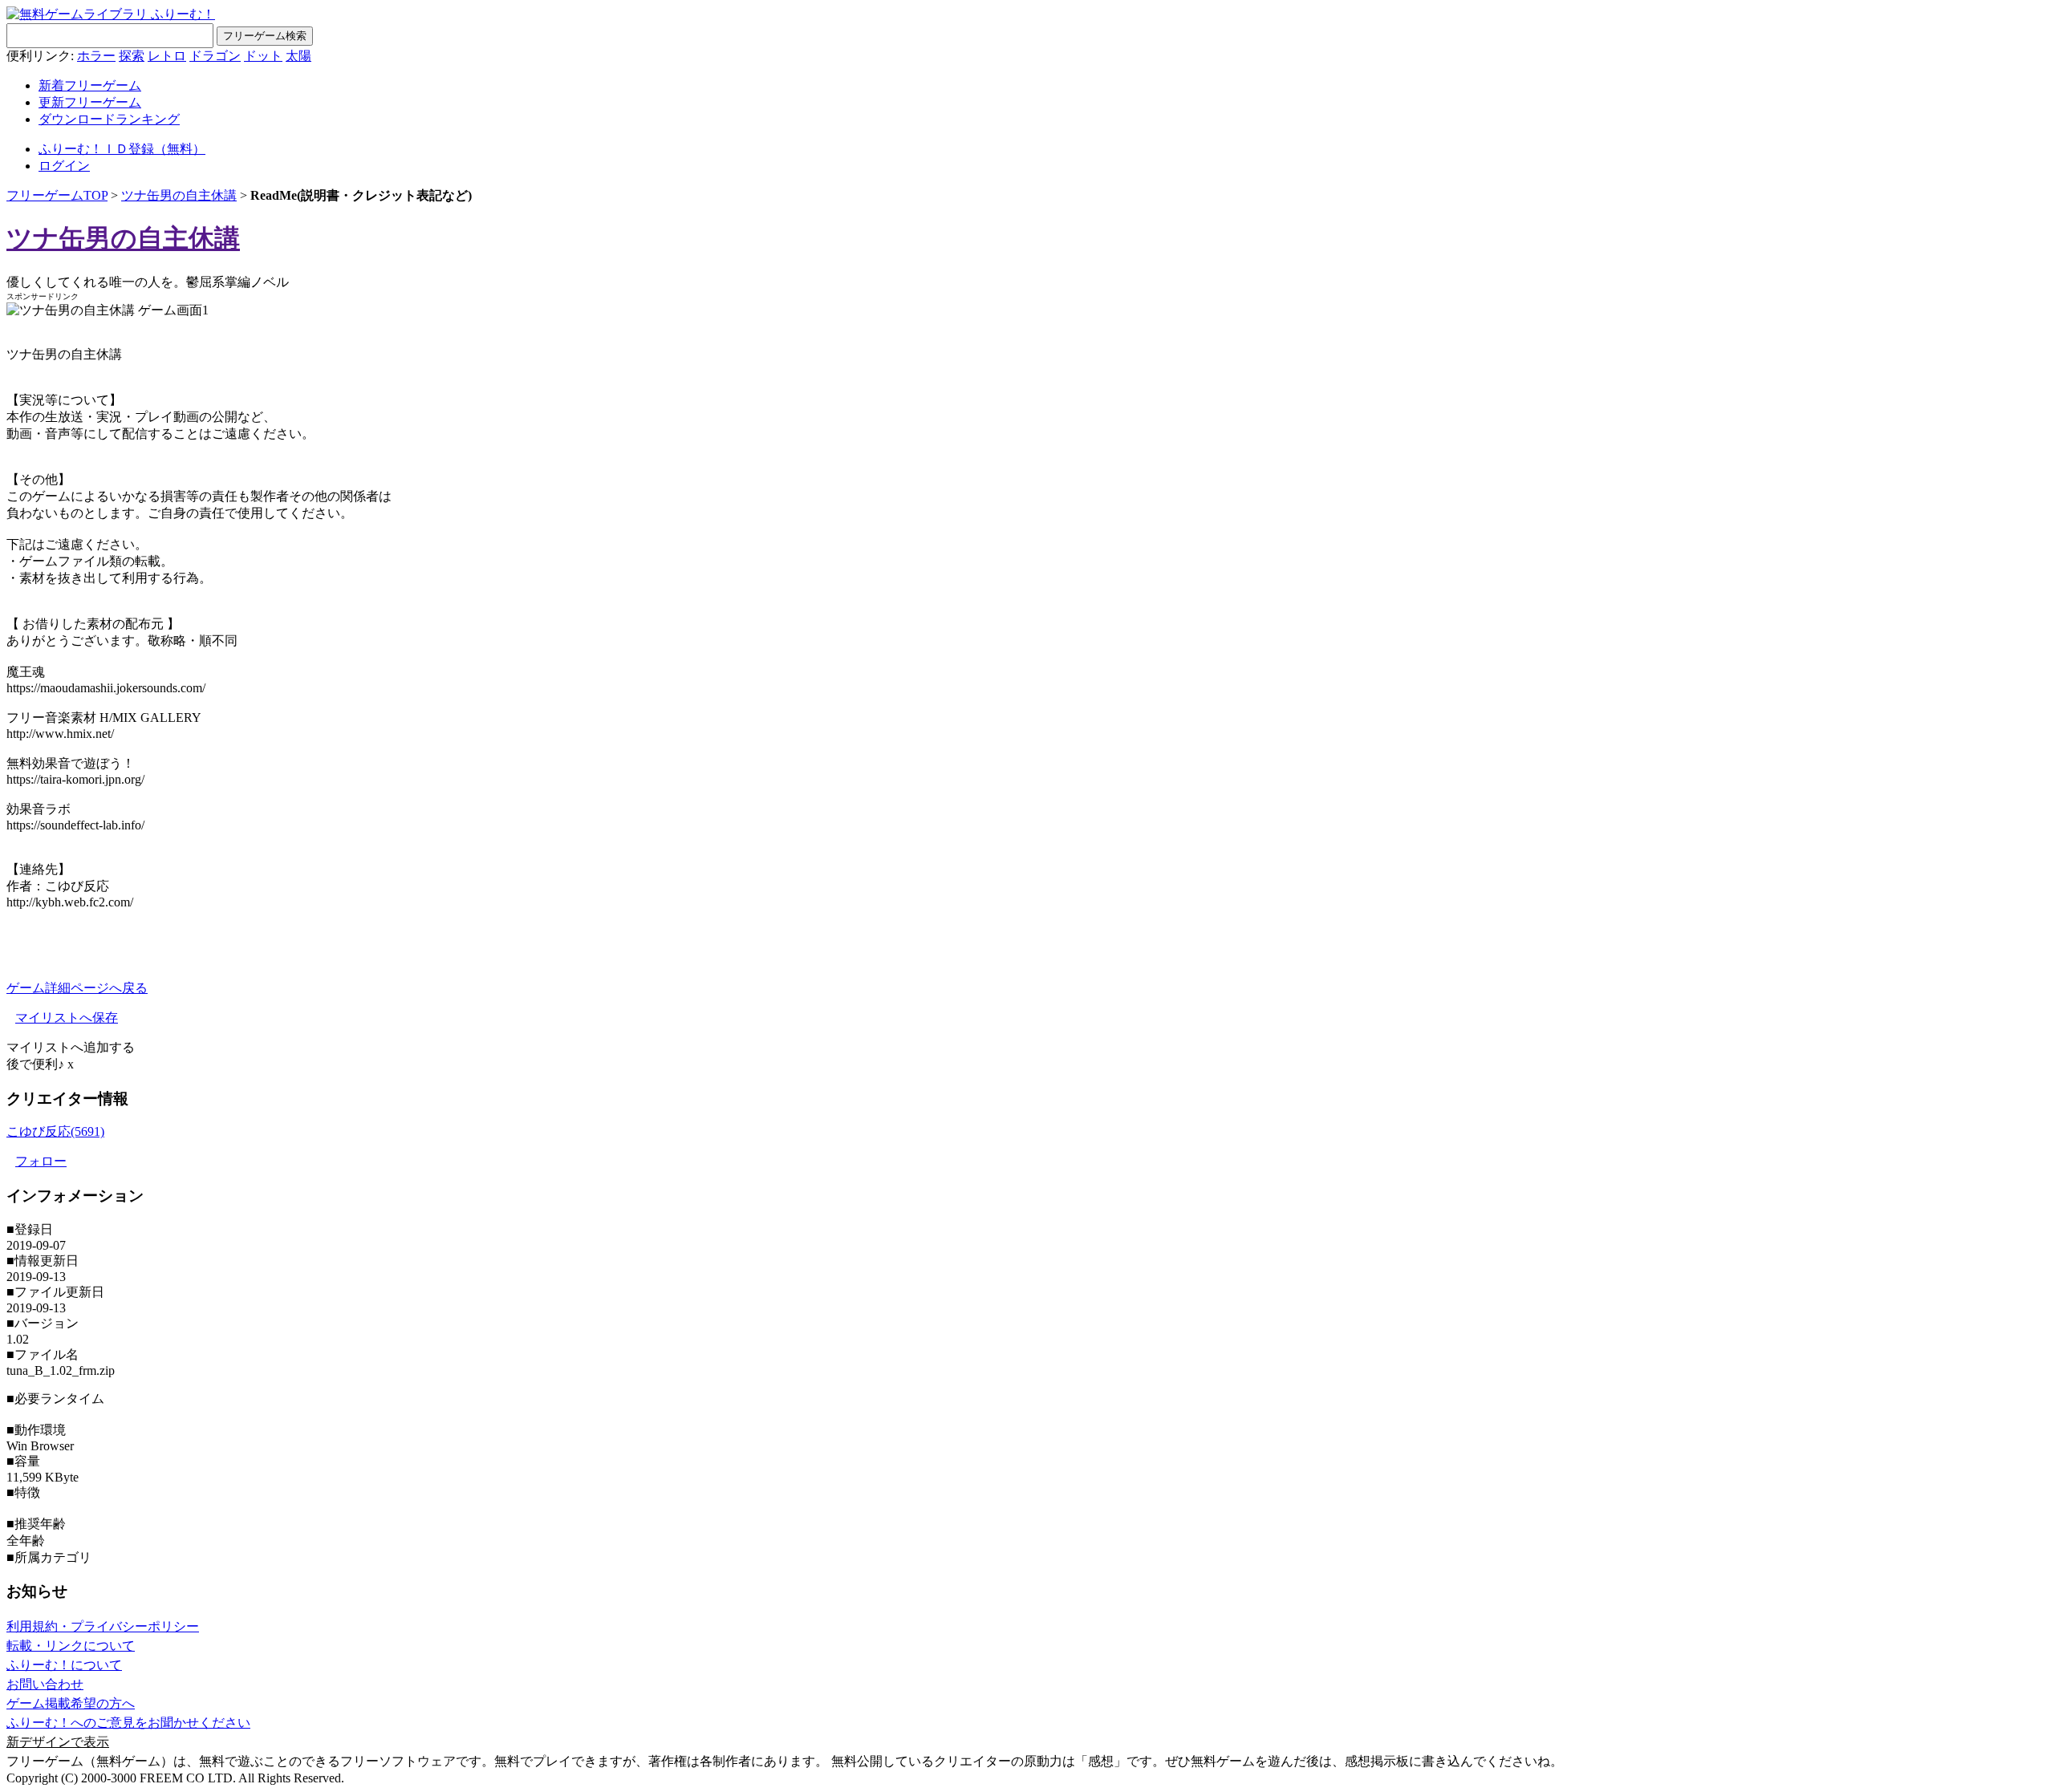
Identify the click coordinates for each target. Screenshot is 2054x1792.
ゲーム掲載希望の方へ (71, 1703)
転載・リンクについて (71, 1646)
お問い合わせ (45, 1684)
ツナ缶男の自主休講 (179, 195)
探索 (132, 56)
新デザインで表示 (58, 1742)
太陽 (298, 56)
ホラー (96, 56)
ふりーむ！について (64, 1665)
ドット (263, 56)
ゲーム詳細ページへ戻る (77, 988)
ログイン (64, 166)
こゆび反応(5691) (55, 1131)
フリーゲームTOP (57, 195)
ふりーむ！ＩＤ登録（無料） (122, 149)
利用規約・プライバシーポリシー (103, 1626)
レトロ (167, 56)
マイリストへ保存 (67, 1018)
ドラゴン (215, 56)
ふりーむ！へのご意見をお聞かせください (128, 1723)
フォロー (41, 1161)
